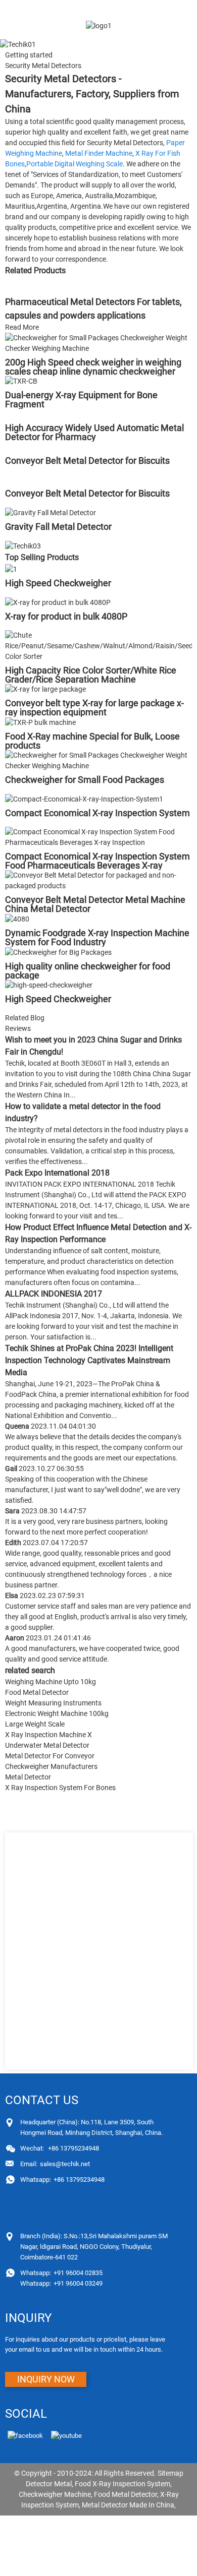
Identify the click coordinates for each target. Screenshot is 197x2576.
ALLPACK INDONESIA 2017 (54, 1294)
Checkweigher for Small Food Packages (85, 780)
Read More (22, 327)
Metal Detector (28, 1777)
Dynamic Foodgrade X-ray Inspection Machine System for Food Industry (97, 937)
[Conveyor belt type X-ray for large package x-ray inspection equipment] (45, 689)
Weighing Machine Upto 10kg (51, 1682)
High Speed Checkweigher (58, 583)
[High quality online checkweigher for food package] (58, 952)
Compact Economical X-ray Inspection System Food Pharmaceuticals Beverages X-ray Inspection (97, 865)
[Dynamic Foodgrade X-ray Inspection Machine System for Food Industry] (17, 918)
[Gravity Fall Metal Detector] (51, 512)
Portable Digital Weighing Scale (75, 164)
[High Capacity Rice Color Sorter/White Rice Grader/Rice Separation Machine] (98, 645)
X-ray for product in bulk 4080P (66, 616)
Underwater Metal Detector (47, 1745)
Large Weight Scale (35, 1724)
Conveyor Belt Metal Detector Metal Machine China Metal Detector (95, 904)
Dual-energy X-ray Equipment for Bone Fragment (81, 400)
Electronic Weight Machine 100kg (57, 1713)
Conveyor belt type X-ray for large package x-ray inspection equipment (94, 708)
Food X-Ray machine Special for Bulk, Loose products (92, 741)
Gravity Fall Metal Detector (58, 527)
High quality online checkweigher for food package (88, 971)
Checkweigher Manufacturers (51, 1766)
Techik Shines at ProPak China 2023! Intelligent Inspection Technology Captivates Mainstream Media (89, 1360)
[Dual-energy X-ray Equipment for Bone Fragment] (21, 381)
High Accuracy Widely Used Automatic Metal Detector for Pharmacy (94, 432)
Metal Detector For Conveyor (50, 1756)
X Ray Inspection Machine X (48, 1735)
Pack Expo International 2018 (57, 1173)
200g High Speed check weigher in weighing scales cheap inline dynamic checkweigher (93, 367)
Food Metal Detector (37, 1692)
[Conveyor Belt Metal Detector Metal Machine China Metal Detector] (98, 880)
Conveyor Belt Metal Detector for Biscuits (87, 461)
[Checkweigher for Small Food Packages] (98, 760)
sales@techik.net (55, 2164)
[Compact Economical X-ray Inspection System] (84, 799)
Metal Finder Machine (99, 153)
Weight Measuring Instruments (53, 1703)
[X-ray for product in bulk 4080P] (58, 602)
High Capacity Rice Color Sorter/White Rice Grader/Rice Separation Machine (91, 675)
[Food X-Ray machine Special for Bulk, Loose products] (40, 722)
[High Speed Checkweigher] (11, 569)
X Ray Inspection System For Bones (60, 1788)
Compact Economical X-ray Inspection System (97, 813)
